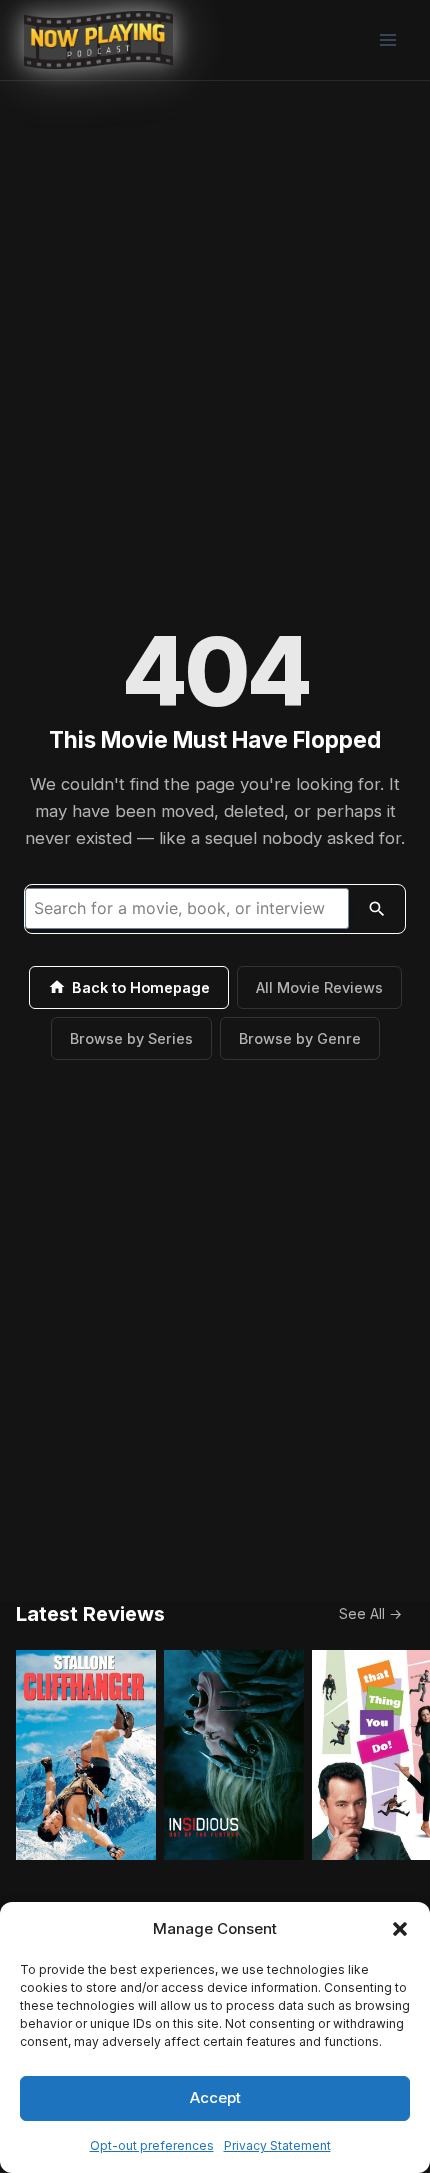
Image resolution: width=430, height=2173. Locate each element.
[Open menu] (387, 39)
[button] (400, 1929)
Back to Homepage (141, 987)
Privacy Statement (277, 2145)
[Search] (377, 909)
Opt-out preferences (152, 2145)
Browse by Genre (300, 1038)
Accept (215, 2097)
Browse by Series (131, 1038)
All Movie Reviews (319, 987)
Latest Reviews (90, 1614)
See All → (370, 1613)
